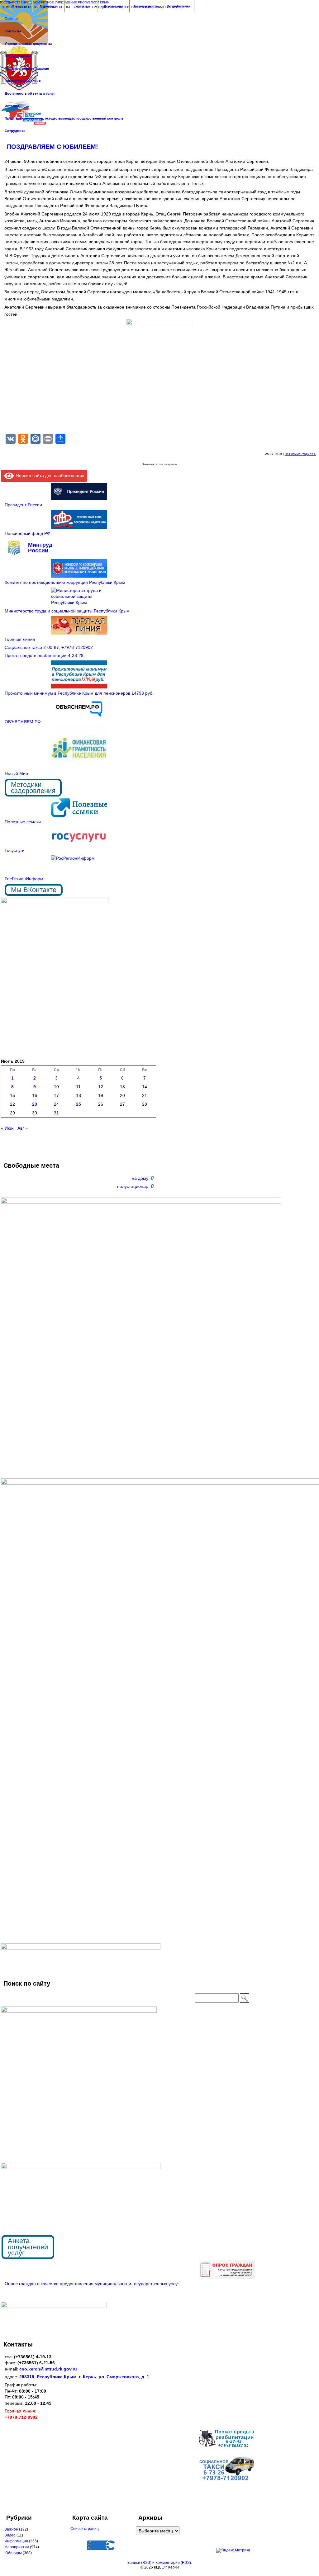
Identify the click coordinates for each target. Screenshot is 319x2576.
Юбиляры (13, 2553)
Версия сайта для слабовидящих (49, 475)
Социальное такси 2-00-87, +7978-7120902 (49, 647)
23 (35, 1104)
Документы (113, 6)
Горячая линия (20, 639)
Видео (10, 2535)
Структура (49, 6)
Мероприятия (17, 2547)
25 (79, 1104)
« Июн (7, 1128)
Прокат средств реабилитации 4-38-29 (44, 655)
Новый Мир (16, 773)
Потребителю (178, 6)
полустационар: (135, 1186)
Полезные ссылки (23, 822)
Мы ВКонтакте (34, 890)
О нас (16, 6)
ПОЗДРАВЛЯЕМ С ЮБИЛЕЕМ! (52, 147)
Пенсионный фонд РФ (28, 533)
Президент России (23, 505)
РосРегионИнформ (24, 879)
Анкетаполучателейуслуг (28, 2247)
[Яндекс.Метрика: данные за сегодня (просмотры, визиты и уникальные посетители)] (233, 2550)
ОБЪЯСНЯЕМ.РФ (23, 722)
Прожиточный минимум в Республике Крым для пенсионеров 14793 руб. (79, 693)
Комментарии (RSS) (173, 2563)
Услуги (81, 6)
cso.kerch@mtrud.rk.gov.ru (48, 2369)
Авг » (23, 1128)
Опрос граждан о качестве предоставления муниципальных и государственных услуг (92, 2284)
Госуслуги (15, 850)
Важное (11, 2529)
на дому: (143, 1178)
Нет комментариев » (300, 454)
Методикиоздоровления (33, 788)
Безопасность (146, 6)
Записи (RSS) (139, 2563)
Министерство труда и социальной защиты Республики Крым (67, 611)
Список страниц (85, 2529)
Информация (16, 2541)
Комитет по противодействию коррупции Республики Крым (65, 582)
